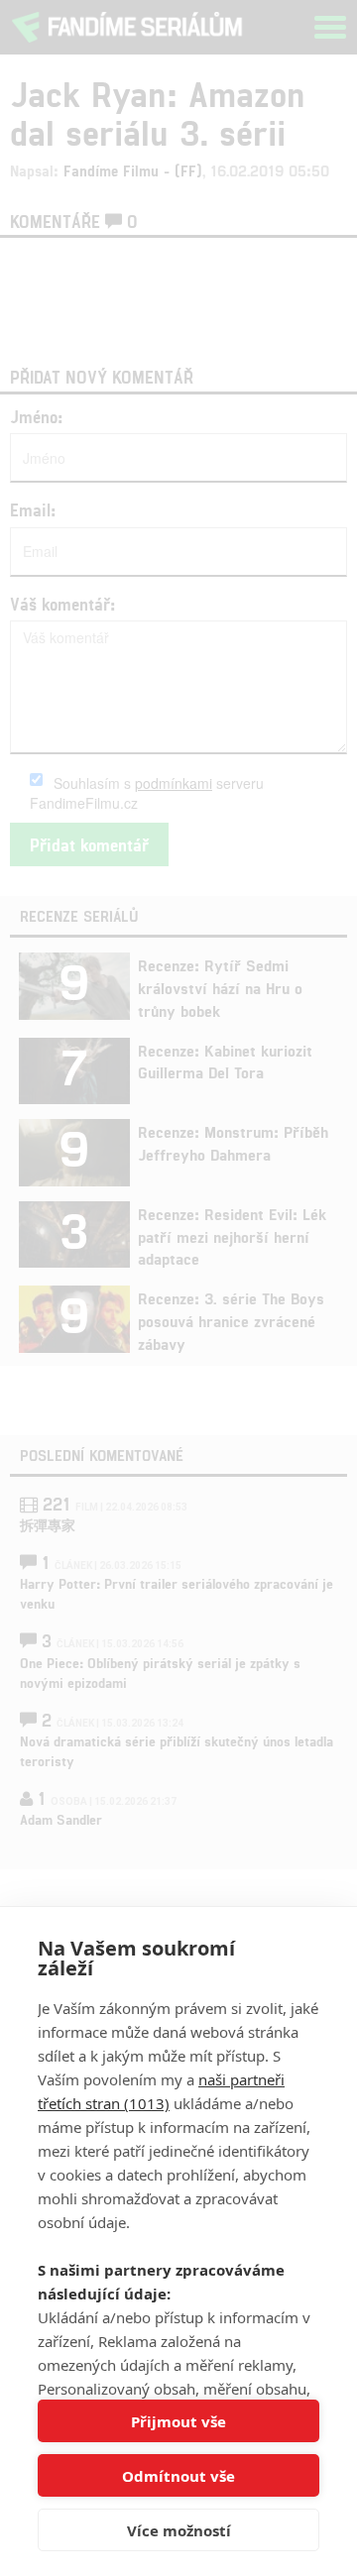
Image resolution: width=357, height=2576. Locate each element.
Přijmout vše (178, 2421)
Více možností (179, 2530)
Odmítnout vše (178, 2476)
